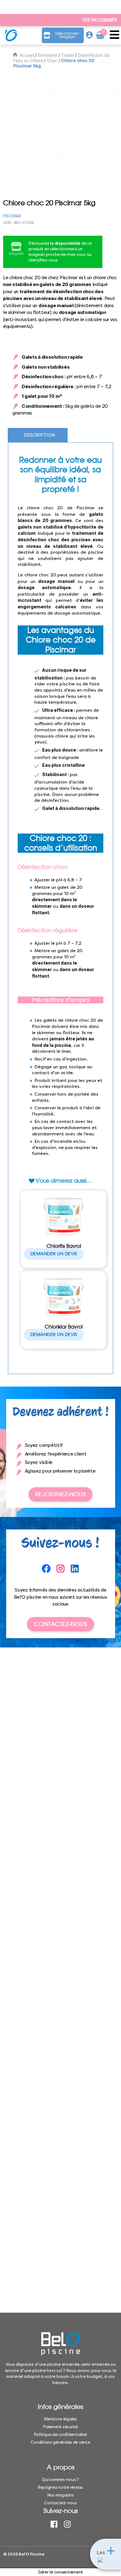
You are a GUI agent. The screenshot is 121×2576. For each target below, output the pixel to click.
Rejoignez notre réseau (60, 2487)
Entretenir (48, 55)
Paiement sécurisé (60, 2427)
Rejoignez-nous (60, 1494)
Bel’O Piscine (31, 2554)
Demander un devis (54, 1254)
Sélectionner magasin (67, 35)
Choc (52, 60)
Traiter (68, 55)
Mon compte (89, 35)
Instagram (67, 2524)
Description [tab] (39, 435)
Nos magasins (61, 2495)
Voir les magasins (99, 20)
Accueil (27, 55)
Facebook (54, 2524)
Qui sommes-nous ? (60, 2480)
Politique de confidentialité (60, 2435)
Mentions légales (60, 2419)
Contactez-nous (60, 1624)
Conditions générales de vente (60, 2442)
